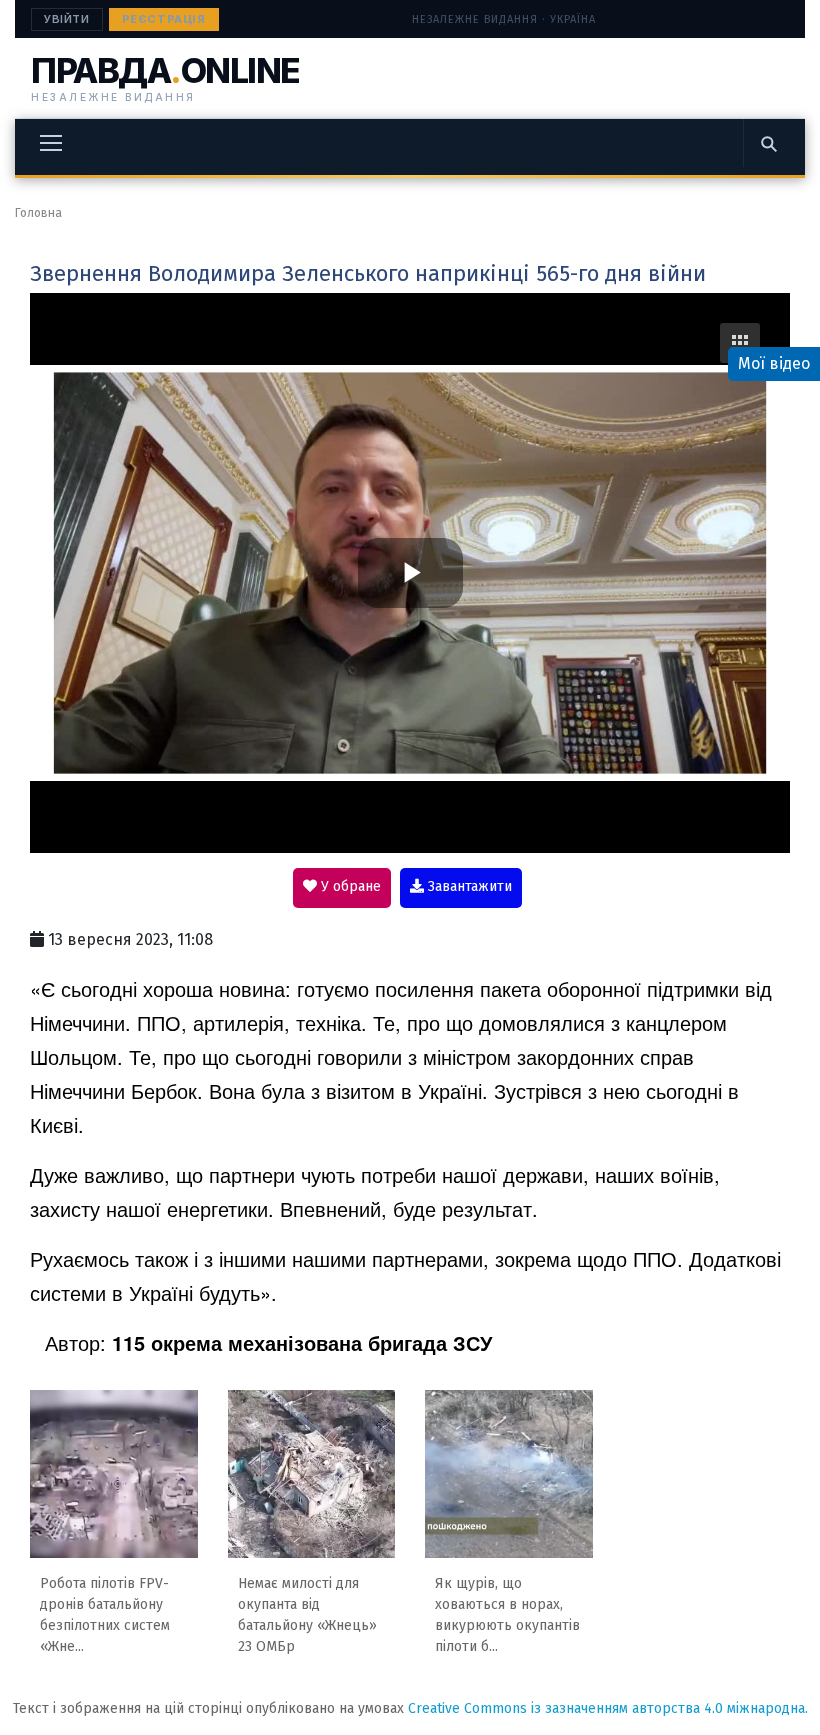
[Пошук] (768, 143)
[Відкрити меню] (51, 143)
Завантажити (468, 886)
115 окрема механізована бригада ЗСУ (302, 1342)
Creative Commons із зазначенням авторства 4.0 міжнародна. (608, 1708)
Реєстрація (164, 19)
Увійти (67, 19)
